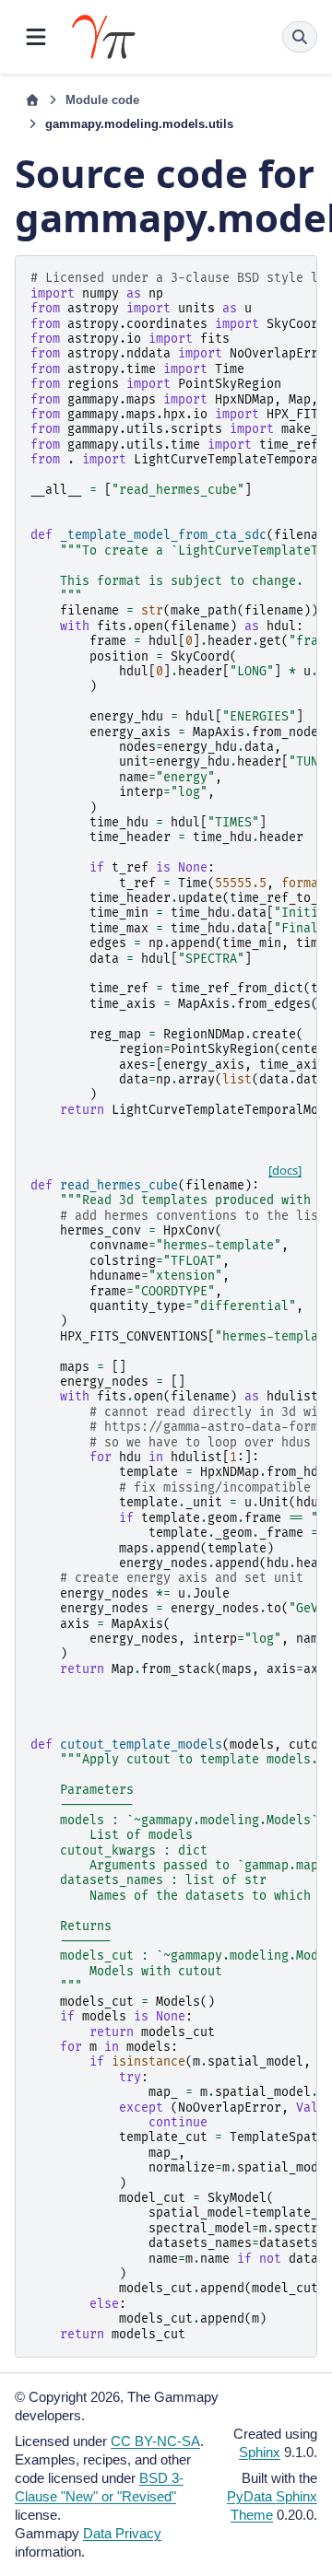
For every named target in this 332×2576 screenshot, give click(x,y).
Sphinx (260, 2452)
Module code (102, 100)
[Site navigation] (36, 37)
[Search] (300, 37)
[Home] (32, 100)
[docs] (285, 1170)
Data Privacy (122, 2533)
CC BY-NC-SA (155, 2441)
